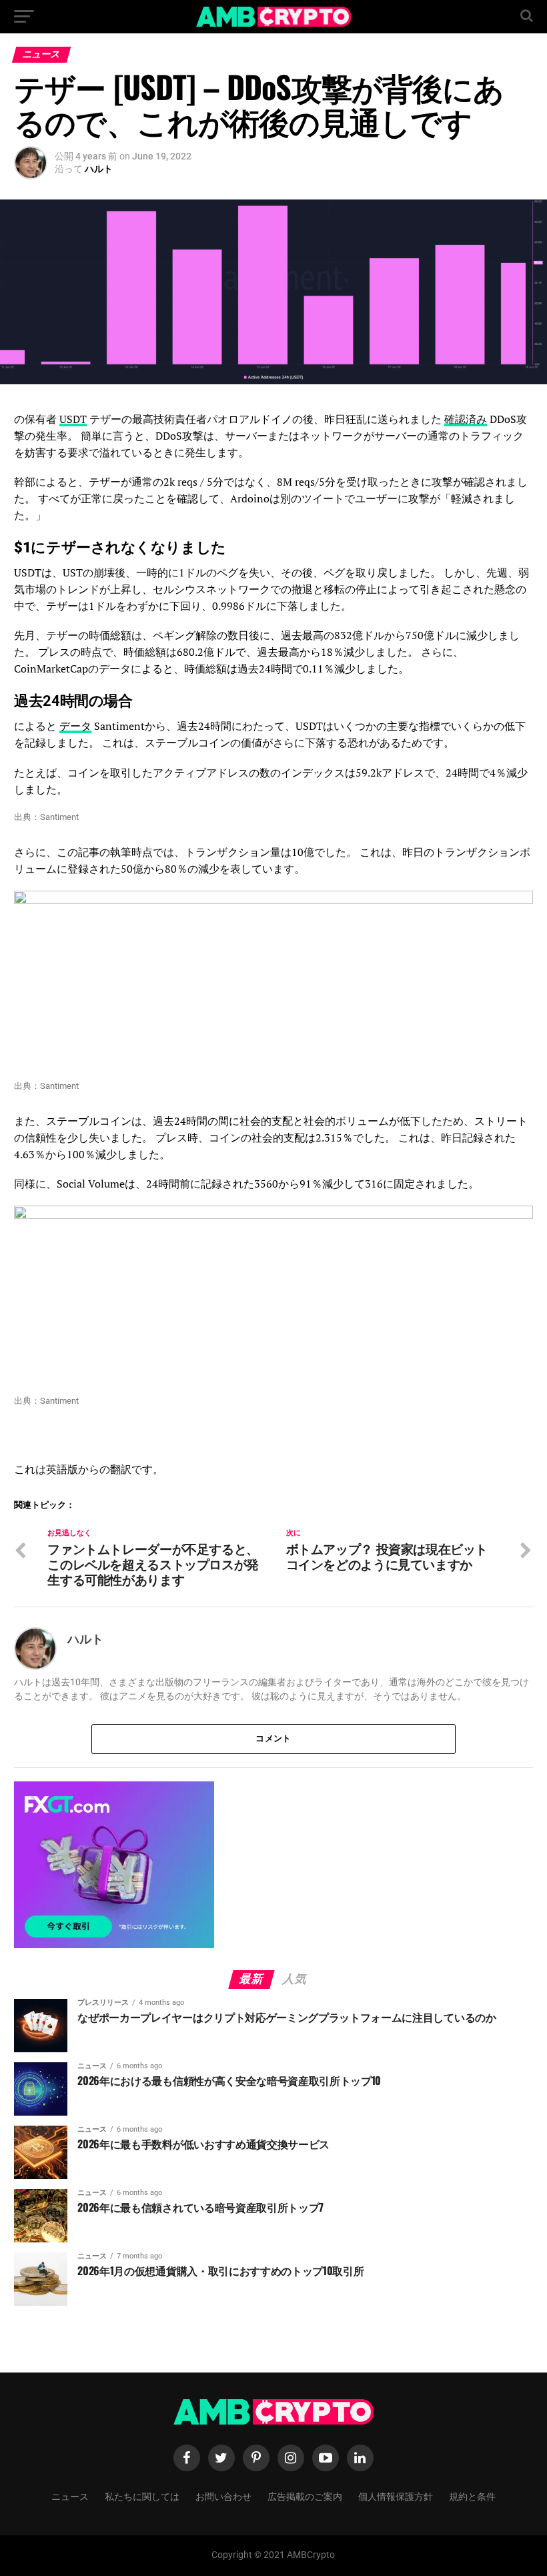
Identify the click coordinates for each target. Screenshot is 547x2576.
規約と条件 (472, 2496)
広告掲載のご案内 (305, 2496)
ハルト (99, 169)
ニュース (70, 2496)
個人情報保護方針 (396, 2496)
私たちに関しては (142, 2496)
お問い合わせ (223, 2496)
